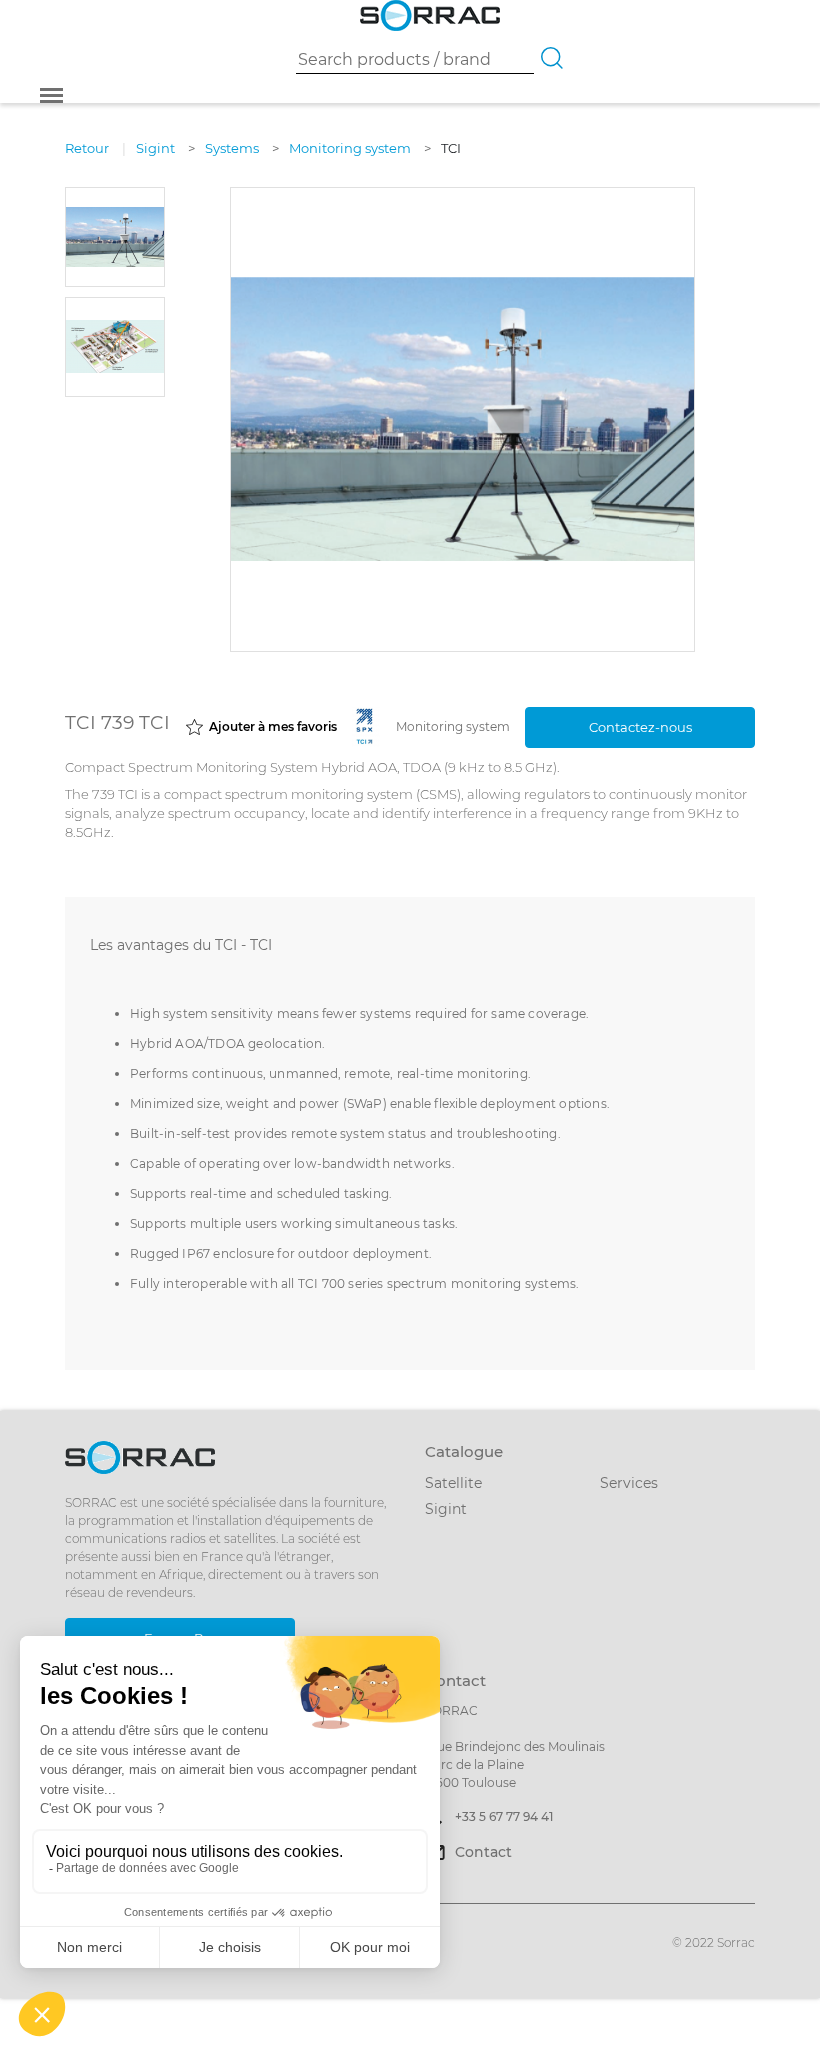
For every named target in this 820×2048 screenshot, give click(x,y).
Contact (483, 1852)
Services (629, 1483)
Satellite (453, 1483)
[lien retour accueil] (430, 15)
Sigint (446, 1509)
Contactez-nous (640, 727)
